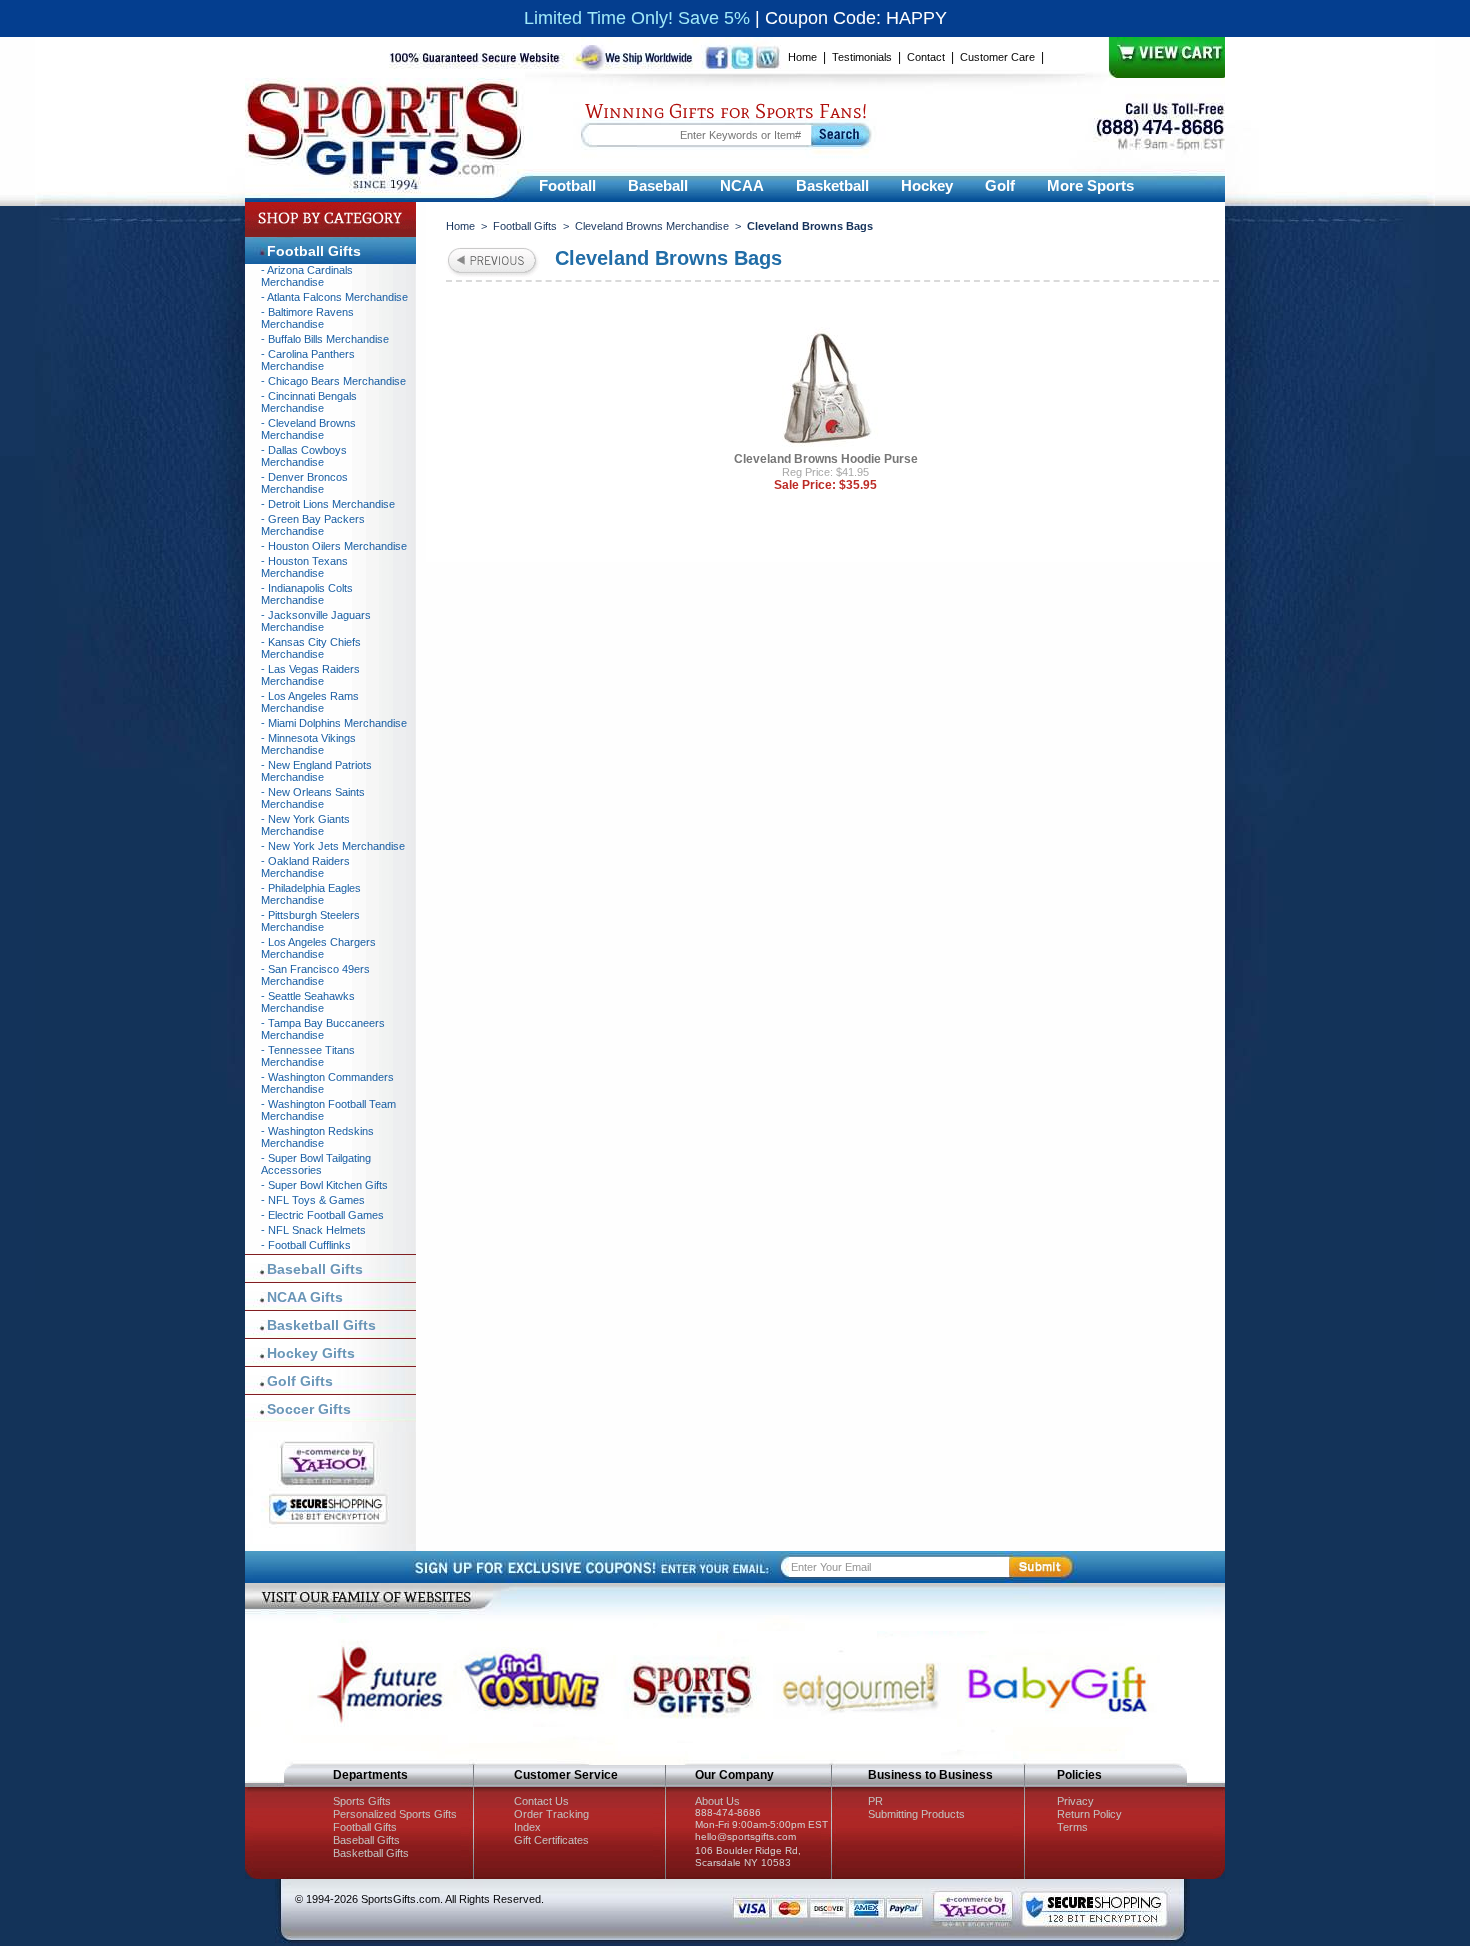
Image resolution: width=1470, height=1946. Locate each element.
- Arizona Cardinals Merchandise (307, 276)
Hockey (927, 185)
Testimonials (862, 57)
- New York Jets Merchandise (333, 846)
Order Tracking (551, 1814)
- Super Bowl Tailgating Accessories (316, 1164)
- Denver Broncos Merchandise (304, 483)
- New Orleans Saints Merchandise (313, 798)
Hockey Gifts (311, 1353)
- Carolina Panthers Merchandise (308, 360)
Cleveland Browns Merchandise (652, 226)
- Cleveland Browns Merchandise (308, 429)
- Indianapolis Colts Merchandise (307, 594)
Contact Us (541, 1801)
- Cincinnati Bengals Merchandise (309, 402)
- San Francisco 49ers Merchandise (315, 975)
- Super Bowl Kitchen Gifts (324, 1185)
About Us (717, 1801)
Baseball (658, 185)
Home (802, 57)
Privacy (1075, 1801)
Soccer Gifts (309, 1409)
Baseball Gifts (315, 1269)
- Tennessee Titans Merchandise (308, 1056)
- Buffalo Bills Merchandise (325, 339)
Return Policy (1089, 1814)
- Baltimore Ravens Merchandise (307, 318)
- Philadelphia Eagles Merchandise (311, 894)
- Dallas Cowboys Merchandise (304, 456)
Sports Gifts (362, 1801)
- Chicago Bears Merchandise (333, 381)
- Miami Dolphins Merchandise (334, 723)
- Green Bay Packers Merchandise (313, 525)
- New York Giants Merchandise (305, 825)
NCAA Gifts (305, 1297)
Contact (926, 57)
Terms (1072, 1827)
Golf (1000, 185)
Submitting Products (916, 1814)
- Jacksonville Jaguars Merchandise (316, 621)
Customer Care (997, 57)
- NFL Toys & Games (313, 1200)
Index (527, 1827)
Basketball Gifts (321, 1325)
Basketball (832, 185)
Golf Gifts (300, 1381)
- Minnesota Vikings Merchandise (308, 744)
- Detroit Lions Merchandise (328, 504)
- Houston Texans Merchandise (304, 567)
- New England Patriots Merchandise (316, 771)
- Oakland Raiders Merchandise (305, 867)
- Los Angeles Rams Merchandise (310, 702)
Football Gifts (525, 226)
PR (875, 1801)
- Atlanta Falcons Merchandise (334, 297)
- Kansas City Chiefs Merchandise (311, 648)
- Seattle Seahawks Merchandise (308, 1002)
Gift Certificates (551, 1840)
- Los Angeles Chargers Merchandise (318, 948)
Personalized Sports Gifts (395, 1814)
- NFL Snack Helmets (313, 1230)
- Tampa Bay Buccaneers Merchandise (323, 1029)
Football (567, 185)
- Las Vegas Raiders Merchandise (310, 675)
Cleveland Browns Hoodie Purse (826, 459)
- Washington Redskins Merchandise (317, 1137)
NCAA (742, 185)
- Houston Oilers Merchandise (334, 546)
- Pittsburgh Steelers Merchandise (310, 921)
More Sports (1090, 185)
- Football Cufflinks (306, 1245)
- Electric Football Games (322, 1215)
